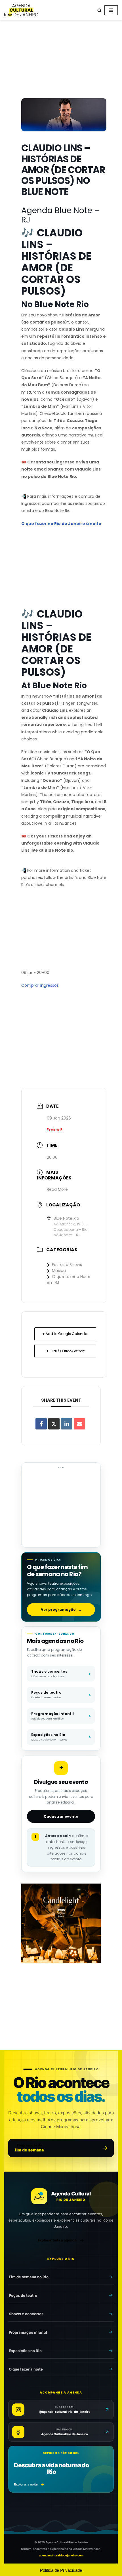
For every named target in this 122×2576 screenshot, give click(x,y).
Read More (57, 1189)
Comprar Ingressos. (40, 985)
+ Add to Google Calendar (65, 1334)
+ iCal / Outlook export (65, 1351)
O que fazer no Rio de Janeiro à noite (61, 524)
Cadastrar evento (61, 1816)
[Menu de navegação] (111, 10)
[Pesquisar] (99, 10)
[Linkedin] (67, 1424)
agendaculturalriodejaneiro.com (61, 2555)
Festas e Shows (67, 1265)
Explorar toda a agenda (57, 2240)
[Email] (79, 1424)
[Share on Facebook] (41, 1424)
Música (59, 1271)
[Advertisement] (61, 60)
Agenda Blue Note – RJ (60, 215)
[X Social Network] (54, 1424)
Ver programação (61, 1610)
